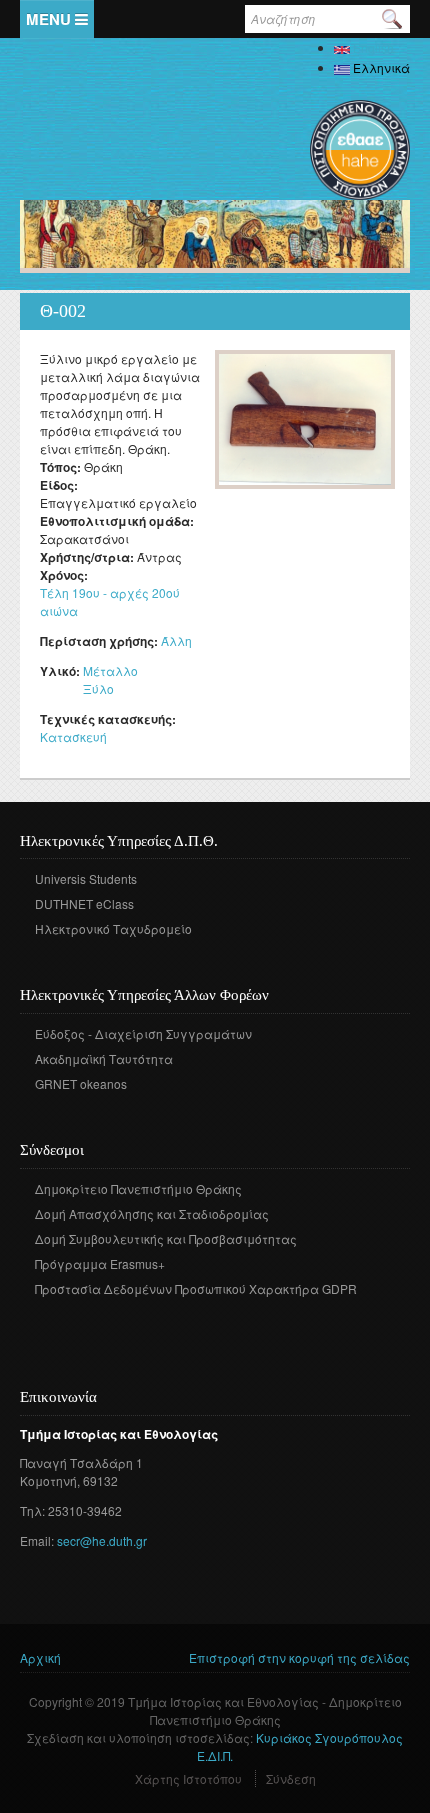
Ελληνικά (380, 67)
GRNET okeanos (81, 1083)
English (372, 47)
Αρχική (40, 1657)
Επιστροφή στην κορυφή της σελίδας (299, 1657)
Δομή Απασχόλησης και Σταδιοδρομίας (152, 1213)
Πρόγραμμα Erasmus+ (100, 1263)
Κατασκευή (73, 736)
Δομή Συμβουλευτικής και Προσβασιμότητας (166, 1238)
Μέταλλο (110, 670)
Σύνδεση (291, 1778)
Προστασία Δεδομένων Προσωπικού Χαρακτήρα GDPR (196, 1288)
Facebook (33, 1317)
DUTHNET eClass (84, 903)
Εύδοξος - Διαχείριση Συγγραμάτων (143, 1033)
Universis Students (86, 878)
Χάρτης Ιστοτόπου (188, 1778)
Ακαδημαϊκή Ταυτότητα (104, 1058)
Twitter (63, 1317)
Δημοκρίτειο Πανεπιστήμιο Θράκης (138, 1188)
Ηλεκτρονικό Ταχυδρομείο (113, 928)
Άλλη (176, 640)
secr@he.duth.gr (102, 1540)
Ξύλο (98, 688)
